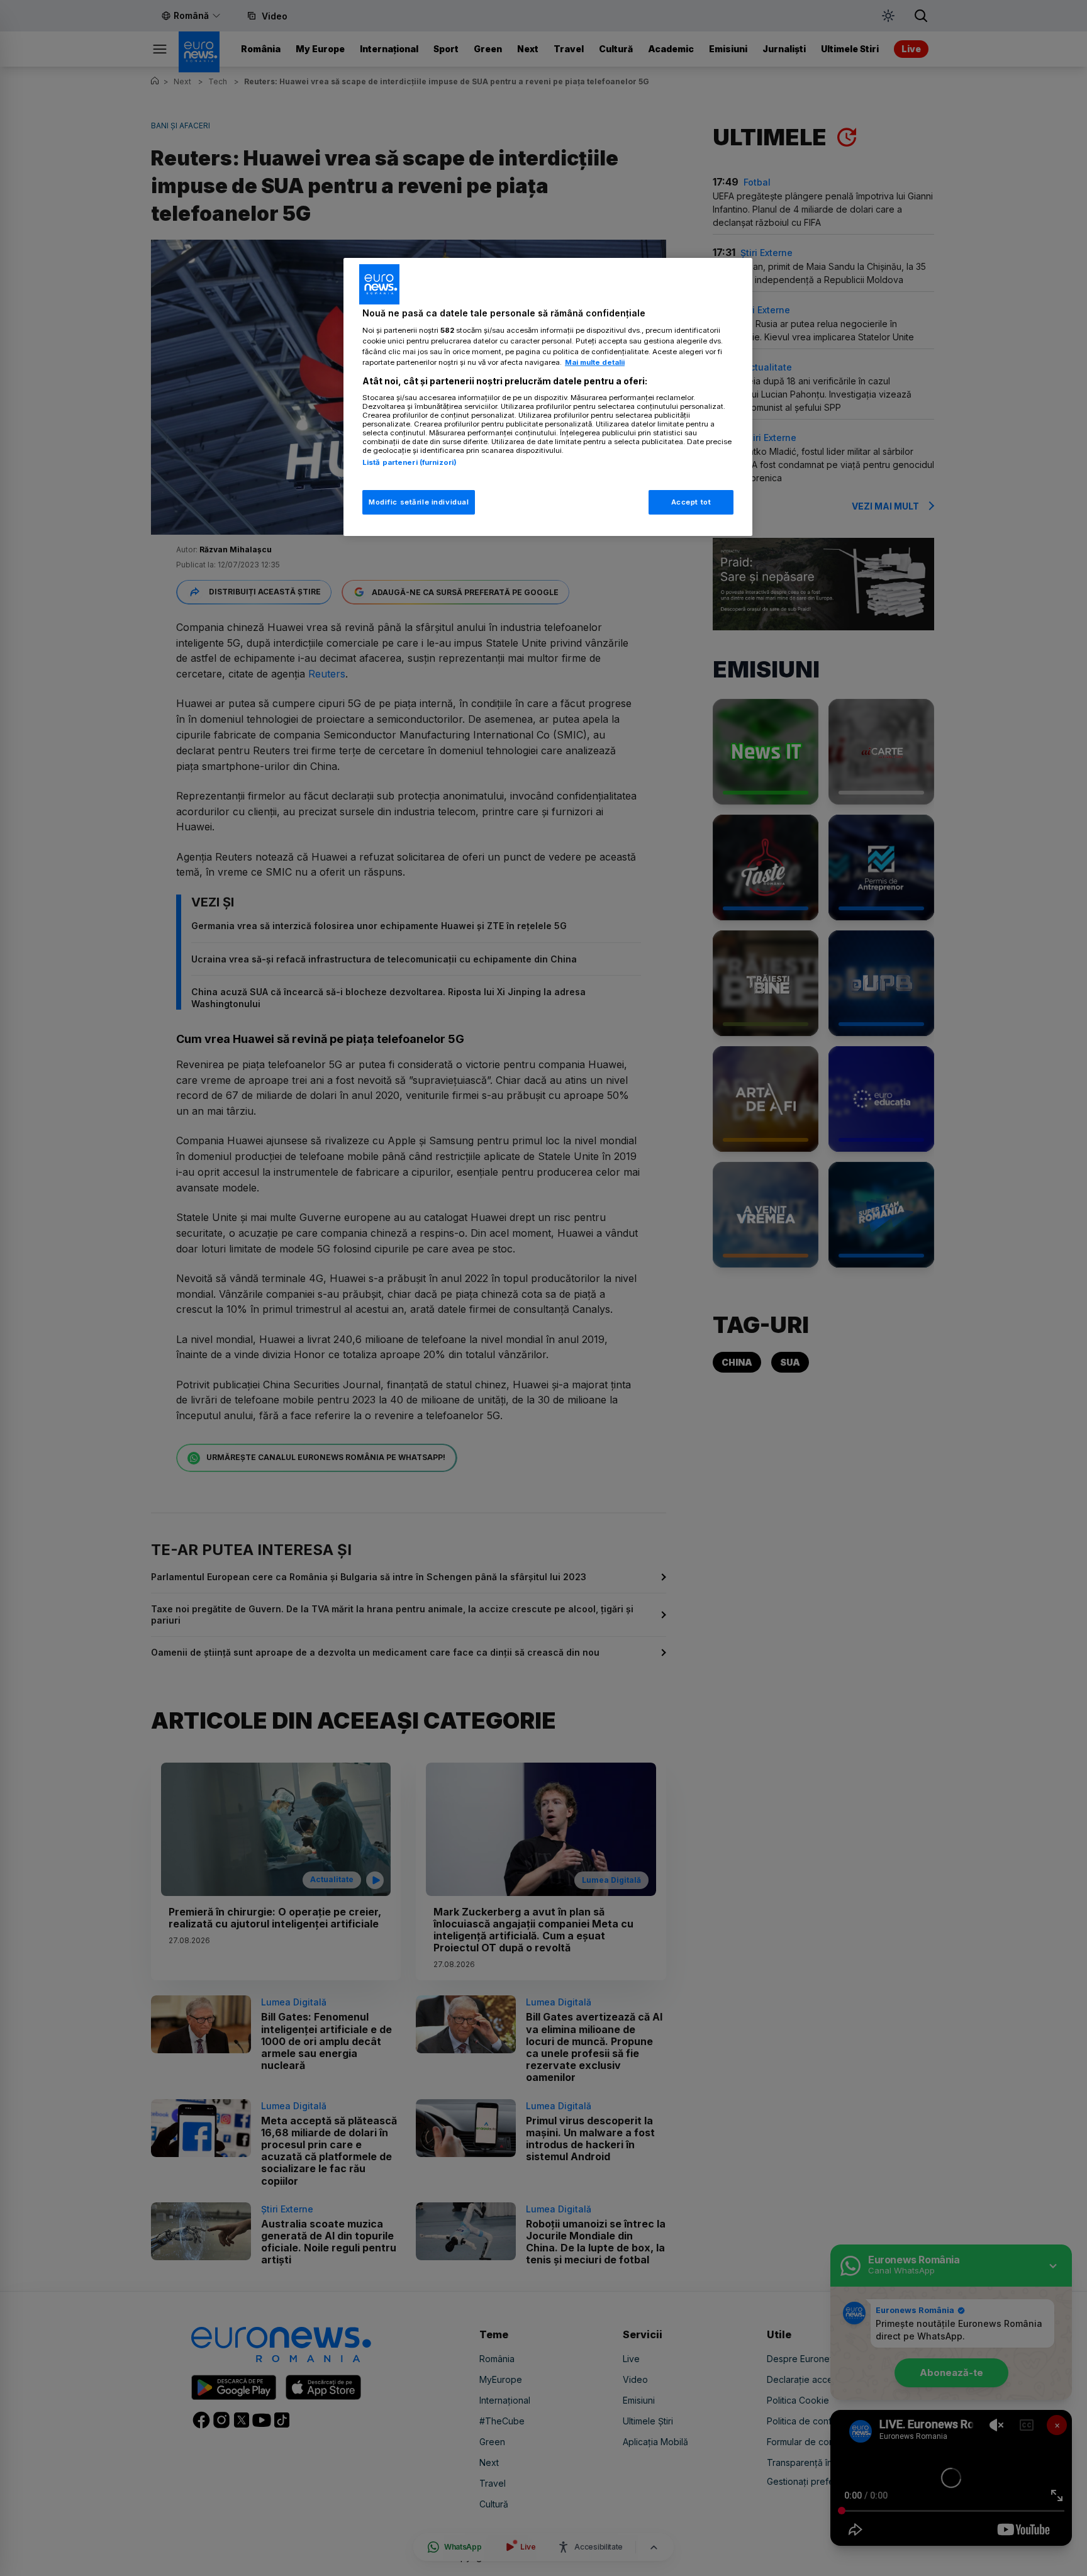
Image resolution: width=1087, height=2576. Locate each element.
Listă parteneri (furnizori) (410, 462)
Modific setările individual (419, 501)
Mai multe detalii (595, 362)
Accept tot (691, 501)
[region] (548, 397)
